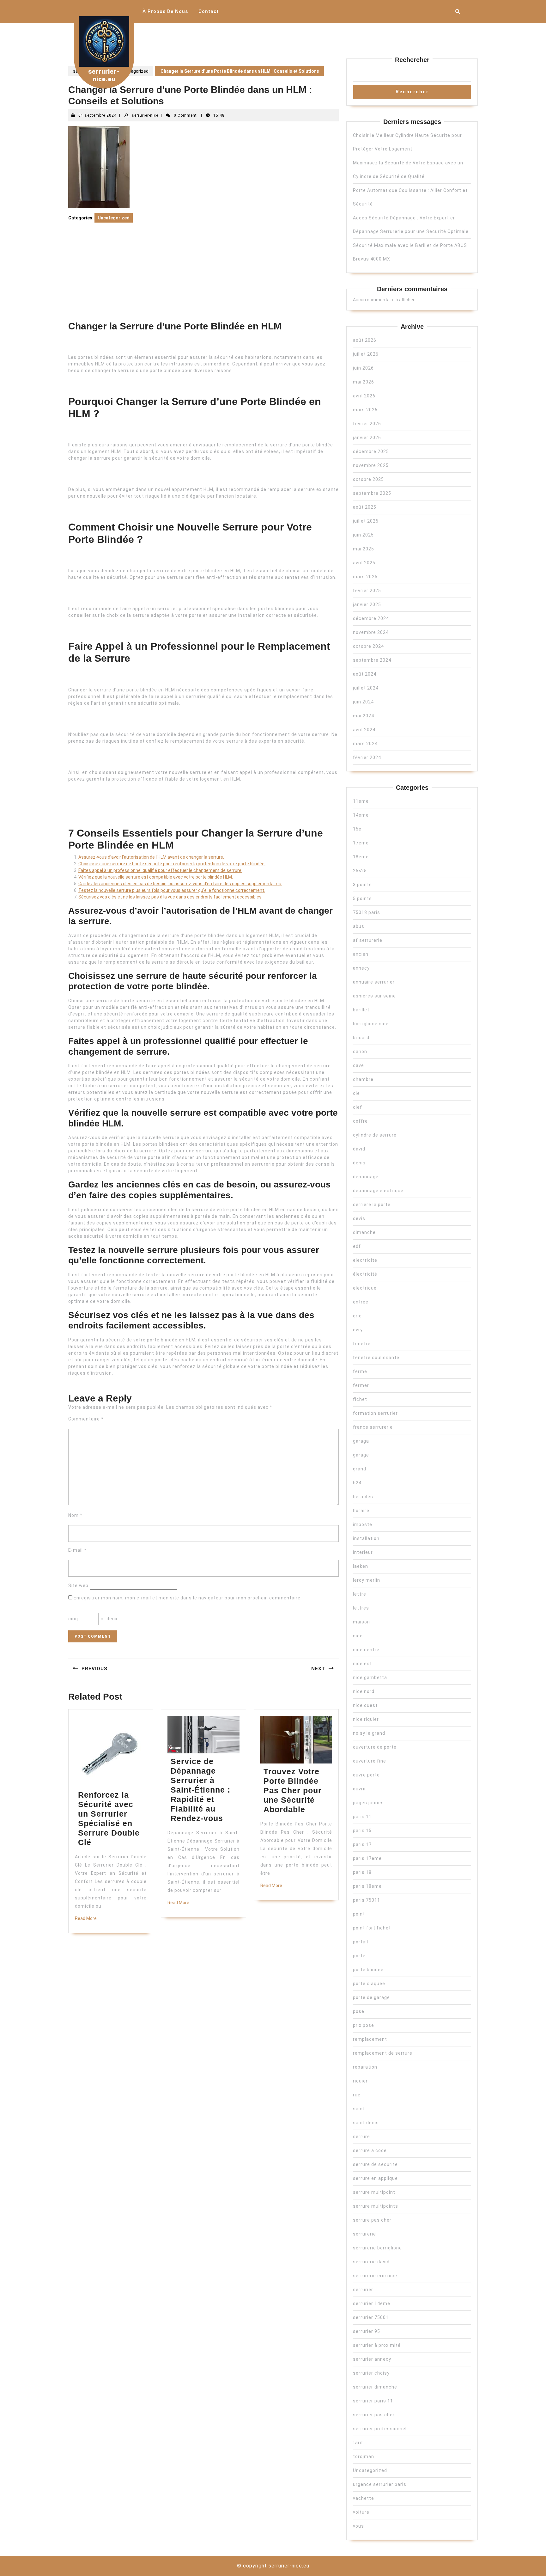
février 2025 (367, 591)
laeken (361, 1566)
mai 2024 (364, 716)
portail (361, 1942)
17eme (361, 843)
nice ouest (365, 1705)
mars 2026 (365, 410)
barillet (361, 1010)
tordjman (364, 2456)
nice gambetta (370, 1677)
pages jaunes (368, 1803)
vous (358, 2526)
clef (358, 1107)
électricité (365, 1274)
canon (360, 1052)
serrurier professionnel (380, 2429)
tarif (358, 2443)
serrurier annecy (372, 2359)
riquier (360, 2081)
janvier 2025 (367, 604)
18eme (361, 857)
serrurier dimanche (375, 2387)
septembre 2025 (372, 493)
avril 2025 (364, 563)
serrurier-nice (145, 115)
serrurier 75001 (371, 2317)
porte (359, 1956)
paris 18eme (367, 1886)
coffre (360, 1121)
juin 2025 (363, 535)
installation (366, 1538)
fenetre (362, 1344)
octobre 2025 (368, 479)
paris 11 (362, 1817)
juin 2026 (363, 368)
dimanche (364, 1232)
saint (359, 2109)
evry (358, 1330)
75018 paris (367, 912)
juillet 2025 (366, 521)
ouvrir (360, 1789)
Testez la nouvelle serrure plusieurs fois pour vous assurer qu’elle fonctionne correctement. (172, 890)
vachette (364, 2498)
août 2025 (365, 507)
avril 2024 (364, 730)
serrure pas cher (372, 2220)
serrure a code (370, 2150)
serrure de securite (375, 2164)
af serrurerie (368, 940)
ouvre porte (366, 1775)
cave (358, 1065)
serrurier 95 (367, 2331)
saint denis (366, 2123)
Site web (78, 1585)
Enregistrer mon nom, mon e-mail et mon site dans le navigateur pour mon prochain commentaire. (188, 1598)
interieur (363, 1552)
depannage (366, 1177)
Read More (86, 1918)
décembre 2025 (371, 451)
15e (357, 829)
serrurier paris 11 (373, 2401)
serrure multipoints (376, 2206)
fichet (360, 1399)
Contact (209, 11)
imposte (363, 1524)
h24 (357, 1483)
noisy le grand (369, 1733)
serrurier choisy (371, 2373)
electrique (365, 1288)
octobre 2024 (368, 646)
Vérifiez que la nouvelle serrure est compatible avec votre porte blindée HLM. (156, 877)
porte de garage (371, 1997)
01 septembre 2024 (97, 115)
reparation (365, 2067)
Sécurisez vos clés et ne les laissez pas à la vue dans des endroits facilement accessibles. (170, 897)
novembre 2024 (371, 632)
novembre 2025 (371, 465)
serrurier (363, 2290)
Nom (75, 1515)
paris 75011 (367, 1900)
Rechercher (412, 60)
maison (361, 1622)
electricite (365, 1260)
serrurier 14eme (372, 2303)
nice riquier (366, 1719)
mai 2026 (364, 382)
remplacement (370, 2039)
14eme (361, 815)
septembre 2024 (372, 660)
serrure (361, 2137)
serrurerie (364, 2234)
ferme (360, 1371)
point (359, 1914)
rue (357, 2095)
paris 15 (362, 1831)
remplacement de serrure (383, 2053)
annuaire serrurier (374, 982)
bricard (361, 1038)
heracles (363, 1497)
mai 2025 (364, 549)
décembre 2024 (371, 618)
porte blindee (368, 1970)
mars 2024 (365, 744)
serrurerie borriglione (377, 2248)
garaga (361, 1441)
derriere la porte (372, 1205)
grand (360, 1469)
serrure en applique (375, 2178)
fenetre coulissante (376, 1358)
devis (359, 1218)
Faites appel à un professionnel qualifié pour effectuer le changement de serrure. (160, 870)
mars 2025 (365, 577)
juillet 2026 (366, 354)
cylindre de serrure (375, 1135)
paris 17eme (367, 1858)
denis (359, 1163)
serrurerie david (371, 2262)
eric (357, 1316)
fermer (361, 1385)
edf (357, 1246)
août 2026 (365, 340)
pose (359, 2011)
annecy (361, 968)
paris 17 (362, 1844)
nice (358, 1636)
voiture (361, 2512)
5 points (362, 899)
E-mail (77, 1550)
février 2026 (367, 424)
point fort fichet (372, 1928)
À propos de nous (165, 11)
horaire (361, 1511)
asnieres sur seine (374, 996)
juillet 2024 (366, 688)
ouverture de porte (375, 1747)
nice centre (366, 1650)
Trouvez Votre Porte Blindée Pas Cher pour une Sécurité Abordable (293, 1790)
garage (361, 1455)
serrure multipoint (374, 2192)
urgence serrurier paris (380, 2484)
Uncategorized (133, 71)
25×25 (360, 871)
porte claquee (369, 1984)
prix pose (364, 2025)
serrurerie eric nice (375, 2276)
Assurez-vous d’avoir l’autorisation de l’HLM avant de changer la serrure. (151, 857)
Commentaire (86, 1419)
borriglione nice (371, 1024)
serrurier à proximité (377, 2345)
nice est (362, 1664)
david (359, 1149)
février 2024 (367, 757)
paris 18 (362, 1872)
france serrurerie (373, 1427)
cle (356, 1093)
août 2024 (365, 674)
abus (359, 926)
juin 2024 (363, 702)
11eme (361, 801)
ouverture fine (370, 1761)
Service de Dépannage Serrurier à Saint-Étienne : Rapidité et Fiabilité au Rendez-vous (200, 1790)
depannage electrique (378, 1191)
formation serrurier (375, 1413)
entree (361, 1302)
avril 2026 (364, 396)
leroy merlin (367, 1580)
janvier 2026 (367, 438)
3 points (362, 885)
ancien (361, 954)
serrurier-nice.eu (104, 75)
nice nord (364, 1691)
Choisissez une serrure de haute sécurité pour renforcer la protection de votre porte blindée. (172, 864)
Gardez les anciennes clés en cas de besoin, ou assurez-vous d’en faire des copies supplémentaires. (180, 884)
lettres (361, 1608)
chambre (363, 1079)
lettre (360, 1594)
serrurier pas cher (374, 2415)
